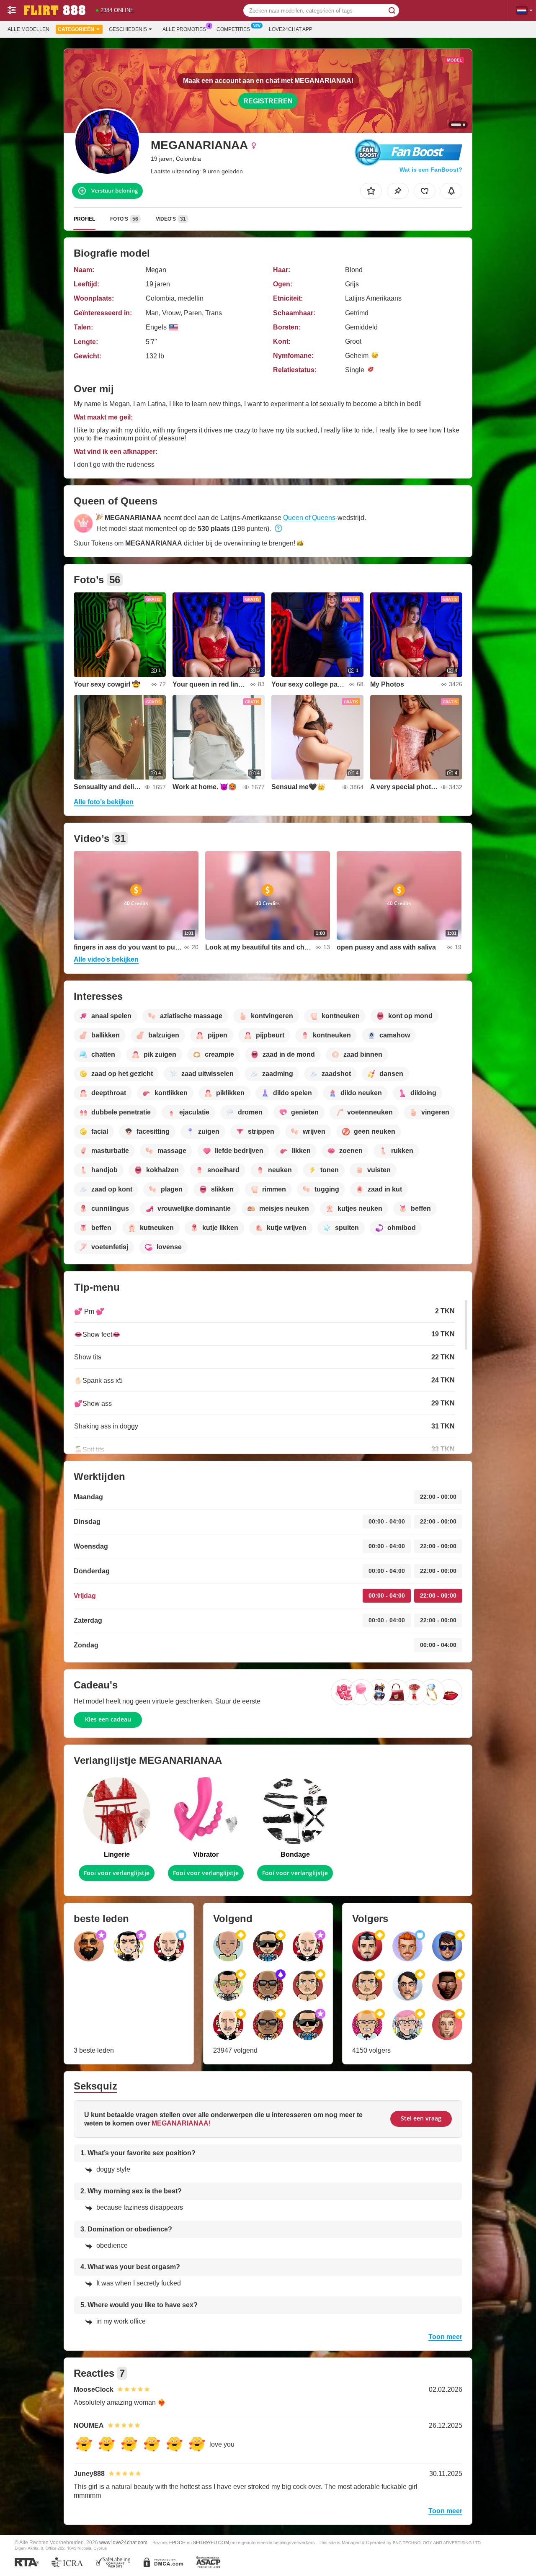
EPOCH (177, 2543)
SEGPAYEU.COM (211, 2543)
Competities (233, 29)
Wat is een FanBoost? (431, 170)
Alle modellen (28, 29)
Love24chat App (291, 29)
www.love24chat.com (123, 2542)
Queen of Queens (309, 518)
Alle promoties (184, 29)
